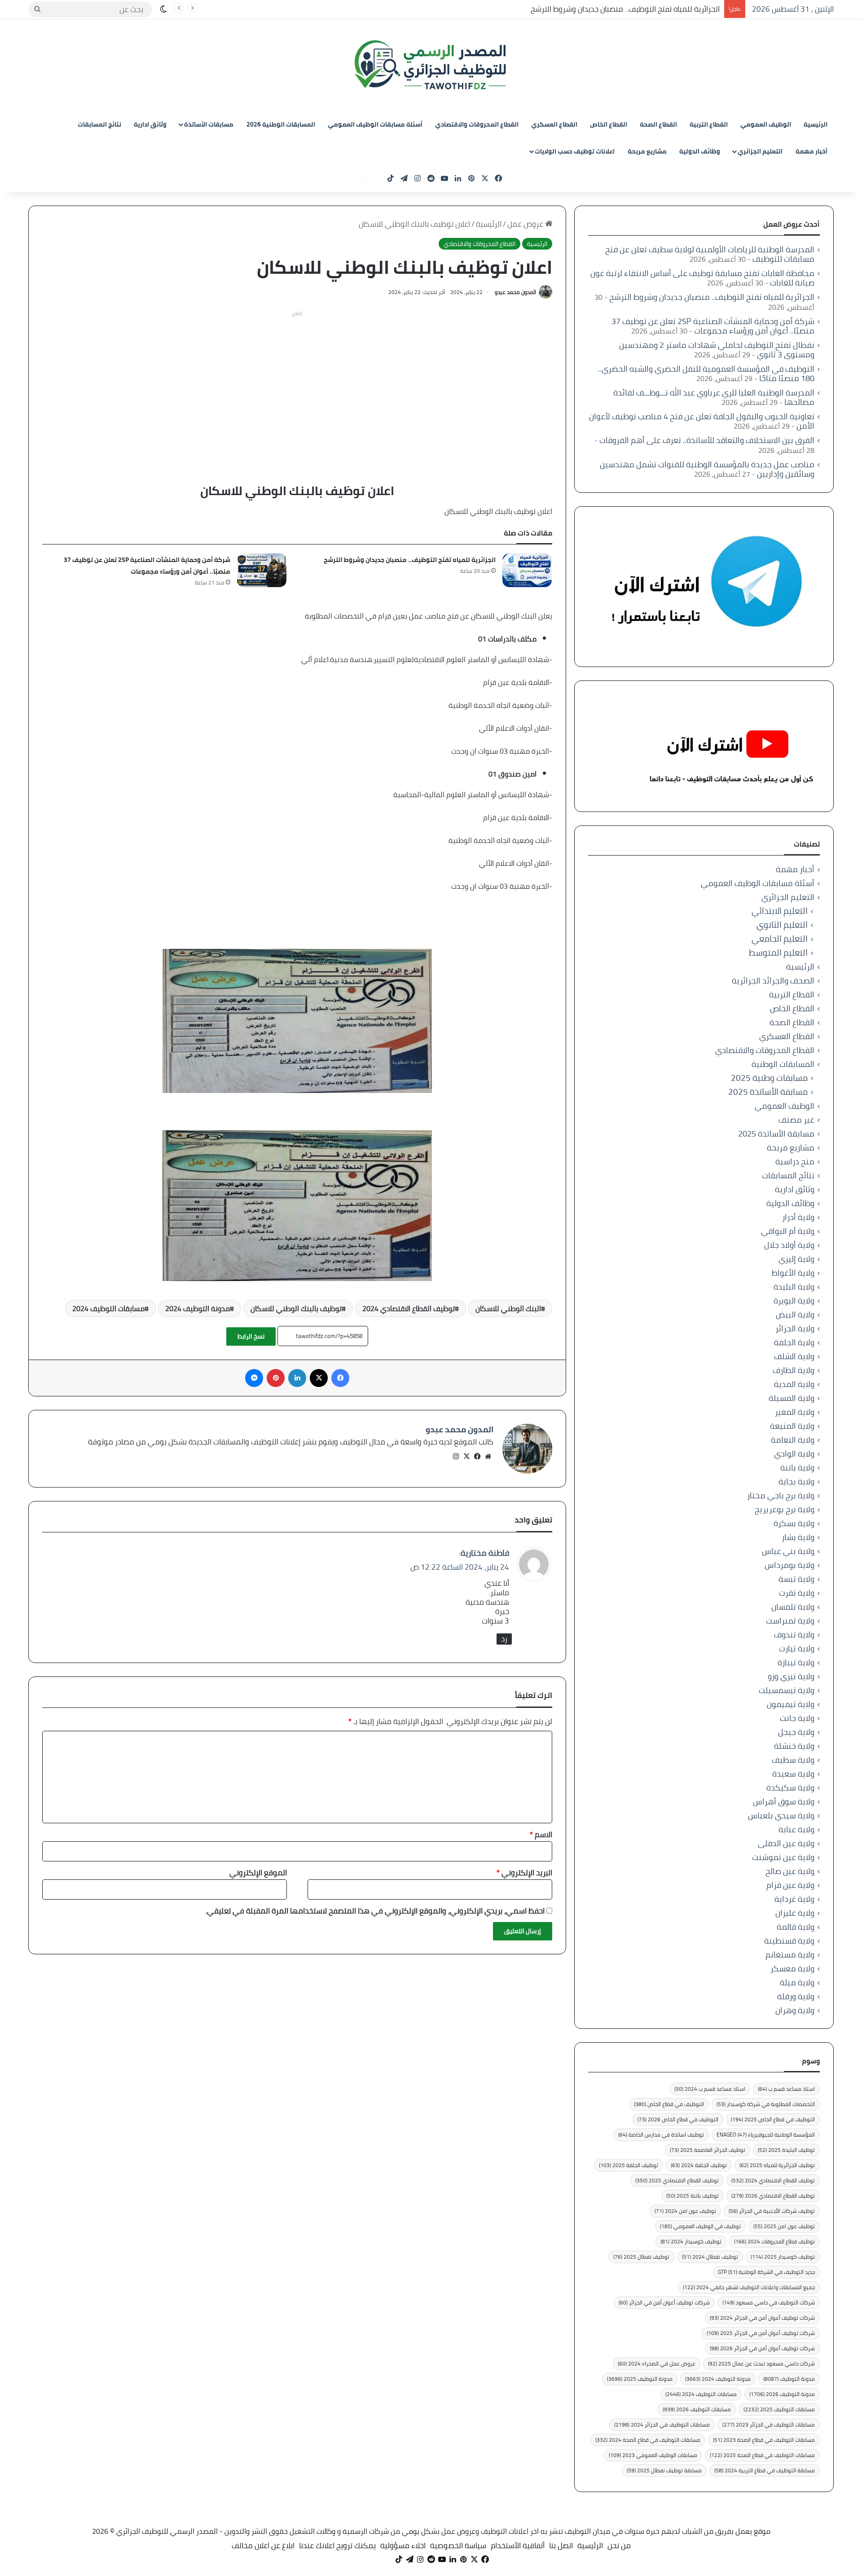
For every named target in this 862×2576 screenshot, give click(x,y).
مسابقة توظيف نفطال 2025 (664, 2470)
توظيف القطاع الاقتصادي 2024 (409, 1308)
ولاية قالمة (796, 1927)
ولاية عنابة (796, 1829)
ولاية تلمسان (793, 1607)
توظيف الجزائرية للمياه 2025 (777, 2165)
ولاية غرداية (794, 1899)
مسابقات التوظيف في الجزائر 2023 (769, 2425)
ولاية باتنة (797, 1468)
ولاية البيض (795, 1314)
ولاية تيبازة (796, 1662)
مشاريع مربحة (647, 151)
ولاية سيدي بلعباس (781, 1815)
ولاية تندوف (794, 1635)
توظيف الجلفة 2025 (629, 2165)
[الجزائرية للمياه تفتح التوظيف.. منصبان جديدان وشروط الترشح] (527, 570)
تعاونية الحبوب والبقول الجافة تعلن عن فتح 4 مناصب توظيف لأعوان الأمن (702, 421)
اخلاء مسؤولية (403, 2545)
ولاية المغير (795, 1412)
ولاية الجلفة (794, 1342)
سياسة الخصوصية (458, 2545)
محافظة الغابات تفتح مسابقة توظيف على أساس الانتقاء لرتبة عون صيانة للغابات (702, 278)
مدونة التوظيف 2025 (640, 2379)
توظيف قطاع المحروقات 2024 (774, 2241)
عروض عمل (526, 224)
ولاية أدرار (798, 1217)
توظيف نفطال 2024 (710, 2257)
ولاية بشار (798, 1537)
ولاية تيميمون (791, 1704)
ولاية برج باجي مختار (781, 1495)
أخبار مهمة (811, 151)
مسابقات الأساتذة (209, 124)
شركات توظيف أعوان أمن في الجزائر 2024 (762, 2318)
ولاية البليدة (794, 1287)
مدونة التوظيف (789, 2379)
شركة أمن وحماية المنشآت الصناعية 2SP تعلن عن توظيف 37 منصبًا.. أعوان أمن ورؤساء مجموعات (147, 566)
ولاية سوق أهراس (784, 1801)
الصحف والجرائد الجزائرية (773, 981)
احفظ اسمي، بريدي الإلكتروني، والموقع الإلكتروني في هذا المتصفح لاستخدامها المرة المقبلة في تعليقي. (375, 1911)
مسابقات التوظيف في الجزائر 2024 (662, 2425)
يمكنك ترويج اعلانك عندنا (337, 2545)
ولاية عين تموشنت (783, 1857)
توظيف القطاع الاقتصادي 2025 (677, 2180)
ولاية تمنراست (790, 1621)
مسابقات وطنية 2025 (769, 1078)
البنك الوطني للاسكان (508, 1308)
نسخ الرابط (251, 1336)
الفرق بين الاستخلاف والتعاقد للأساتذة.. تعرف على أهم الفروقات (707, 440)
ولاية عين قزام (790, 1885)
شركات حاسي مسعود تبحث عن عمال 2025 (761, 2363)
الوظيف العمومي (766, 124)
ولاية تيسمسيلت (787, 1690)
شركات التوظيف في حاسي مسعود (769, 2302)
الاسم (541, 1834)
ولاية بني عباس (788, 1551)
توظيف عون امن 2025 (784, 2226)
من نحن (619, 2545)
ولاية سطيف (793, 1760)
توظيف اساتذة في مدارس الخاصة (661, 2135)
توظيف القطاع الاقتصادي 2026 (773, 2196)
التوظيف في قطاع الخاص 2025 (773, 2119)
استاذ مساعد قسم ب (786, 2089)
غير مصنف (796, 1120)
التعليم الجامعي (780, 939)
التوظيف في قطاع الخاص (669, 2104)
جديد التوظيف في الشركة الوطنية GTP (766, 2272)
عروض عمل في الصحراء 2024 (657, 2363)
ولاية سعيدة (793, 1774)
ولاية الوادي (794, 1454)
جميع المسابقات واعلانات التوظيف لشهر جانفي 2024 (749, 2287)
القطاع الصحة (658, 124)
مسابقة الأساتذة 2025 (768, 1092)
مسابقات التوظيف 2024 (108, 1308)
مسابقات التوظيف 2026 (697, 2409)
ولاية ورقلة (796, 1996)
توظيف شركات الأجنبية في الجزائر (772, 2211)
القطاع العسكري (554, 124)
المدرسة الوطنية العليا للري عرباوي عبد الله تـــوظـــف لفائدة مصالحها (714, 397)
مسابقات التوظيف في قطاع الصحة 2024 (648, 2440)
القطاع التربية (709, 124)
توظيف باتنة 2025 (693, 2196)
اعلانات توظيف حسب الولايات (575, 151)
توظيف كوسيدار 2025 (783, 2257)
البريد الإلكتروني (524, 1873)
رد (504, 1639)
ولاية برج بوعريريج (785, 1509)
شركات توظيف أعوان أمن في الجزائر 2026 (762, 2348)
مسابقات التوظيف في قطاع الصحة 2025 (762, 2455)
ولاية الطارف (794, 1370)
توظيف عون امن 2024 (685, 2211)
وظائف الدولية (700, 151)
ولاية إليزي (796, 1259)
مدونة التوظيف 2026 (782, 2394)
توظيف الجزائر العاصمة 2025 (708, 2150)
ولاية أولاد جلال (789, 1245)
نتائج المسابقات (99, 124)
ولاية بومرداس (789, 1565)
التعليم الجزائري (760, 151)
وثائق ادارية (150, 124)
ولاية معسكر (792, 1968)
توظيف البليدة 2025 (786, 2150)
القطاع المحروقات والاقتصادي (477, 124)
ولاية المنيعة (792, 1426)
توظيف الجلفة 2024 (699, 2165)
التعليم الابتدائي (780, 911)
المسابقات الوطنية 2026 (281, 124)
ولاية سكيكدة (790, 1788)
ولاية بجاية (796, 1481)
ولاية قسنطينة (789, 1941)
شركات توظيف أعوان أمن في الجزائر (664, 2302)
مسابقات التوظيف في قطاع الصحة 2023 (764, 2440)
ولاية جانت (797, 1718)
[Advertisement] (297, 383)
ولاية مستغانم (790, 1955)
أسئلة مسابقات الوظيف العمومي (375, 124)
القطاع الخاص (609, 124)
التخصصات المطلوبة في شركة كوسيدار (766, 2104)
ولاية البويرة (794, 1301)
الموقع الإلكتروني (258, 1873)
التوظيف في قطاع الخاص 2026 (678, 2119)
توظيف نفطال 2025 (641, 2257)
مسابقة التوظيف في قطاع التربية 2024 (765, 2470)
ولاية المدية (794, 1384)
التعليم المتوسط (778, 953)
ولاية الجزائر (795, 1328)
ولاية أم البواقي (788, 1231)
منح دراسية (795, 1161)
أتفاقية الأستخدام (518, 2545)
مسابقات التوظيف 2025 (779, 2409)
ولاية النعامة (793, 1440)
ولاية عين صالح (790, 1871)
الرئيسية (816, 124)
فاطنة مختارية (485, 1553)
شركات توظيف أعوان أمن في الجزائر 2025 (761, 2333)
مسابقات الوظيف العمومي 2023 (653, 2455)
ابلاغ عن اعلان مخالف (263, 2545)
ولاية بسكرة (794, 1523)
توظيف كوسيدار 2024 (691, 2241)
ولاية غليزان (795, 1913)
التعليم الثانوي (782, 925)
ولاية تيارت (797, 1648)
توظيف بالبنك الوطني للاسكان (296, 1308)
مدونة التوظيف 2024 (198, 1308)
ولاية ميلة (797, 1982)
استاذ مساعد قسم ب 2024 (710, 2089)
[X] (466, 1457)
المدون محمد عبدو (515, 292)
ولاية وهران (795, 2010)
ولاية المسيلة (792, 1398)
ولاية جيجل (796, 1732)
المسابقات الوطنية (783, 1064)
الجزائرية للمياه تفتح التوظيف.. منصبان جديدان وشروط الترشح (625, 9)
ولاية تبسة (796, 1579)
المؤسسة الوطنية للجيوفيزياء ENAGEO (766, 2135)
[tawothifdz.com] (431, 65)
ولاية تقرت (797, 1593)
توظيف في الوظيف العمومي (700, 2226)
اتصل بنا (561, 2545)
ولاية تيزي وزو (791, 1676)
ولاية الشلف (794, 1356)
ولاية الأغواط (793, 1273)
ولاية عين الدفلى (786, 1843)
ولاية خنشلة (794, 1746)
